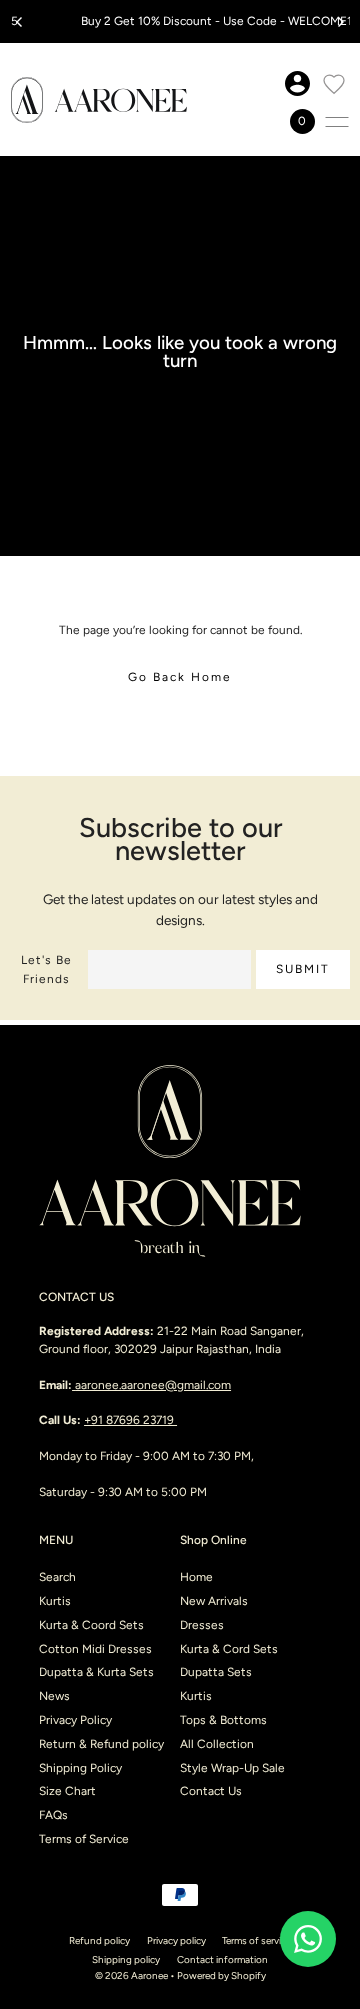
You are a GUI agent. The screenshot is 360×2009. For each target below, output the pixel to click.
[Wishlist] (334, 84)
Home (196, 1577)
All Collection (217, 1744)
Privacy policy (176, 1940)
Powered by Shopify (221, 1975)
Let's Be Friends (46, 969)
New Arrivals (214, 1601)
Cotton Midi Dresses (95, 1649)
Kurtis (55, 1601)
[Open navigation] (337, 122)
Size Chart (67, 1791)
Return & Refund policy (101, 1744)
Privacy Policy (75, 1720)
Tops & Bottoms (223, 1720)
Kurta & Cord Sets (229, 1649)
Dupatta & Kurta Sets (96, 1672)
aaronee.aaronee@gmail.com (153, 1385)
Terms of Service (84, 1839)
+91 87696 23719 (130, 1420)
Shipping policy (126, 1959)
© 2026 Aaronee (131, 1975)
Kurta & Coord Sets (91, 1625)
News (54, 1696)
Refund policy (99, 1940)
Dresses (202, 1625)
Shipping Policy (80, 1768)
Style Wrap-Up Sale (232, 1768)
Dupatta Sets (216, 1672)
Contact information (222, 1959)
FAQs (53, 1815)
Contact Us (211, 1791)
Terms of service (256, 1940)
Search (57, 1577)
